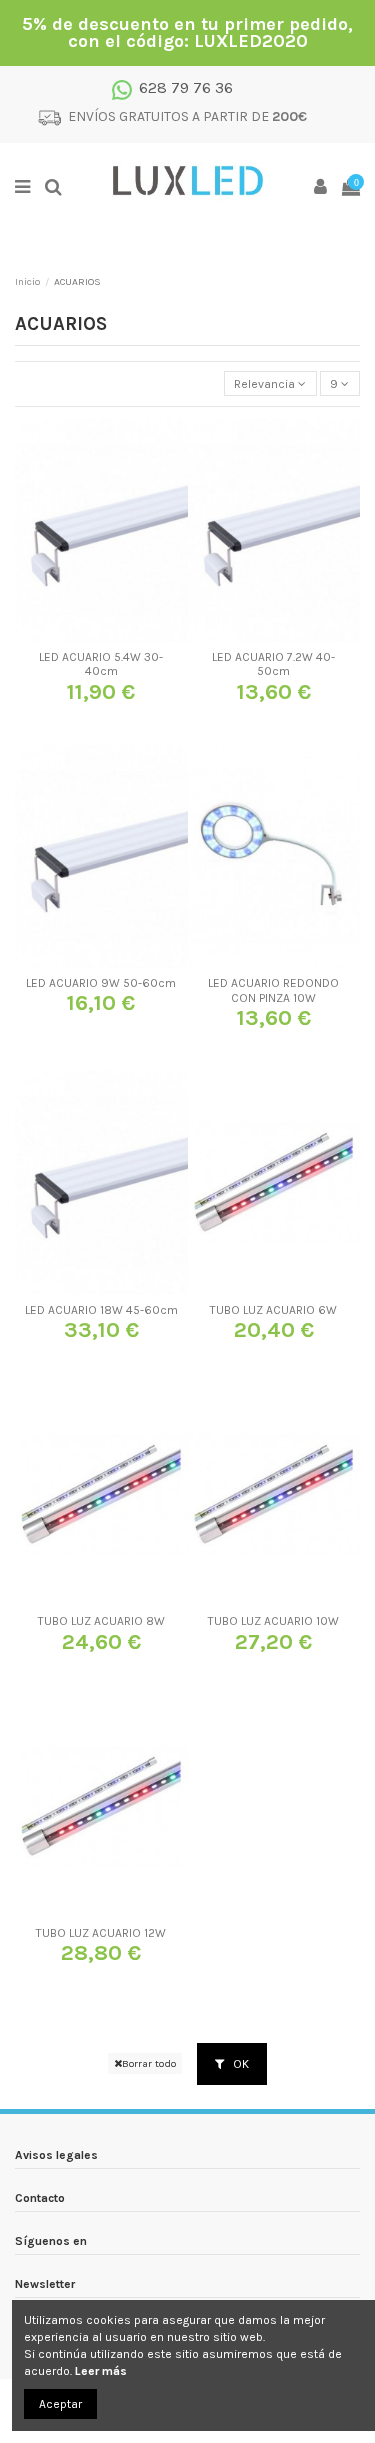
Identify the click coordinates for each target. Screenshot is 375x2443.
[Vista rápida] (125, 636)
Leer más (101, 2371)
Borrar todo (149, 2063)
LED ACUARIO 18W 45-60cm (101, 1310)
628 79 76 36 (186, 87)
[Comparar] (101, 636)
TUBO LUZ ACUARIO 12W (101, 1933)
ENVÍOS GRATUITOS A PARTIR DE (187, 116)
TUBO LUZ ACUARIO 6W (273, 1310)
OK (239, 2064)
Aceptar (60, 2404)
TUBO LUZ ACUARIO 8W (101, 1621)
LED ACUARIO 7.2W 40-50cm (273, 664)
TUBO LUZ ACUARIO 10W (273, 1621)
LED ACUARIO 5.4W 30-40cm (101, 664)
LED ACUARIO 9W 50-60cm (101, 983)
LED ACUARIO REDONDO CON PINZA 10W (273, 990)
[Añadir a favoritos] (78, 636)
